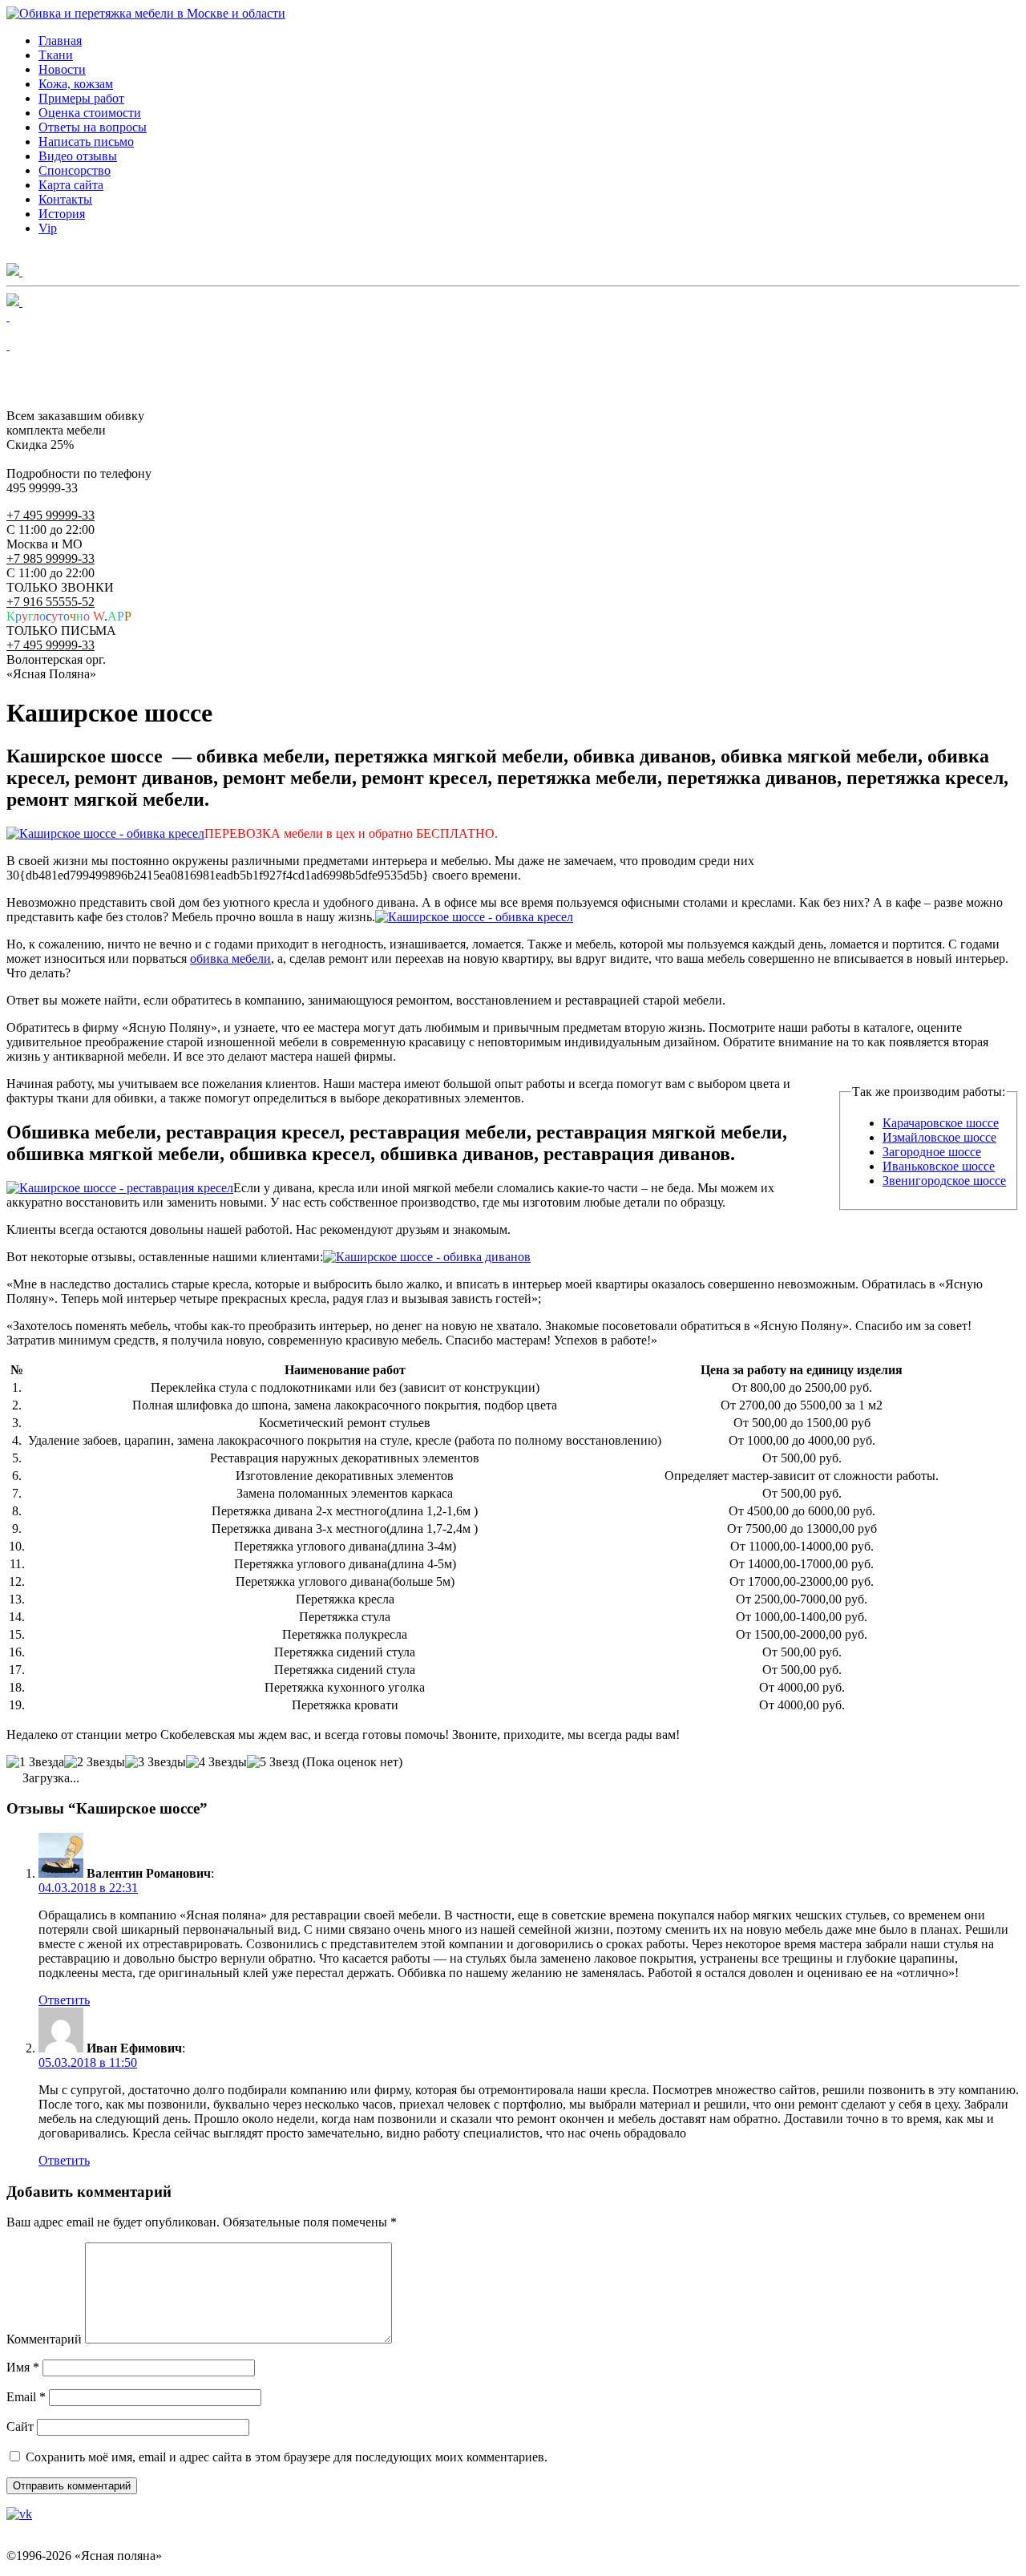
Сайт (20, 2426)
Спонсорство (75, 170)
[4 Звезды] (216, 1762)
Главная (60, 40)
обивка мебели (230, 958)
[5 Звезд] (273, 1762)
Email (26, 2397)
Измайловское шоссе (939, 1137)
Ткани (56, 55)
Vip (48, 228)
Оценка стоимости (90, 113)
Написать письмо (86, 142)
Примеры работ (81, 98)
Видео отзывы (78, 156)
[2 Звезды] (95, 1762)
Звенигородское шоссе (944, 1181)
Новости (62, 69)
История (62, 214)
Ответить (64, 2000)
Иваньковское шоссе (939, 1166)
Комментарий (44, 2339)
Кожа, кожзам (76, 84)
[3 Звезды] (156, 1762)
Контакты (65, 199)
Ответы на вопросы (93, 127)
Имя (23, 2367)
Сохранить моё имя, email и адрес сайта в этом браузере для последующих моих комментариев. (287, 2457)
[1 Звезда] (35, 1762)
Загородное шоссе (932, 1152)
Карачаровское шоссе (941, 1123)
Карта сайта (71, 185)
